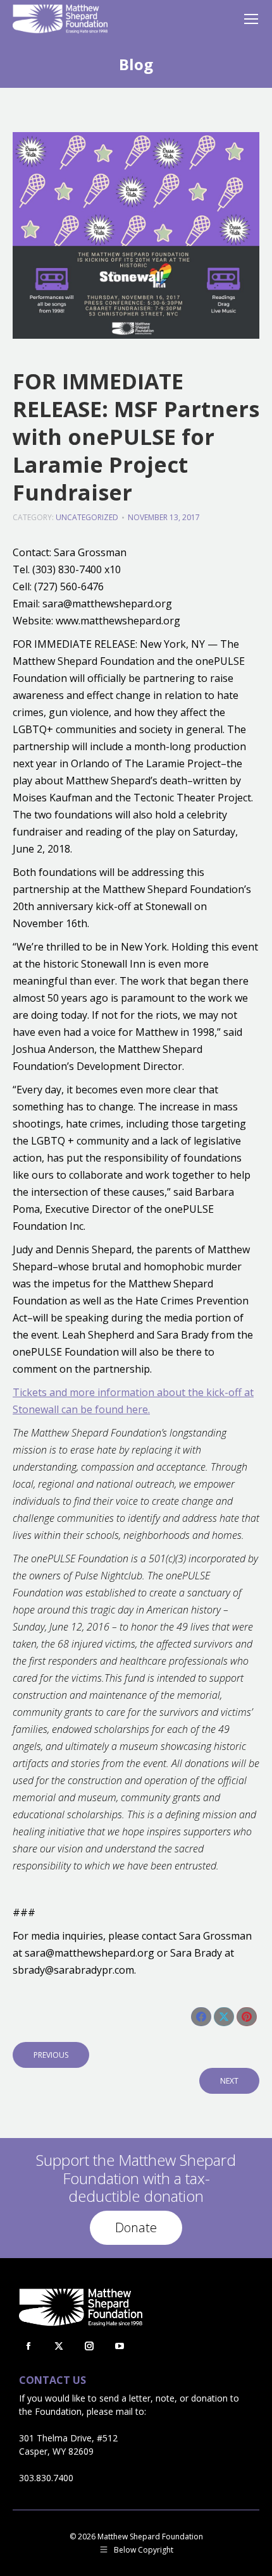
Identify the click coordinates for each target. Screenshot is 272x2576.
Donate (136, 2227)
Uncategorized (87, 517)
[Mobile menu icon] (251, 19)
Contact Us (53, 2380)
